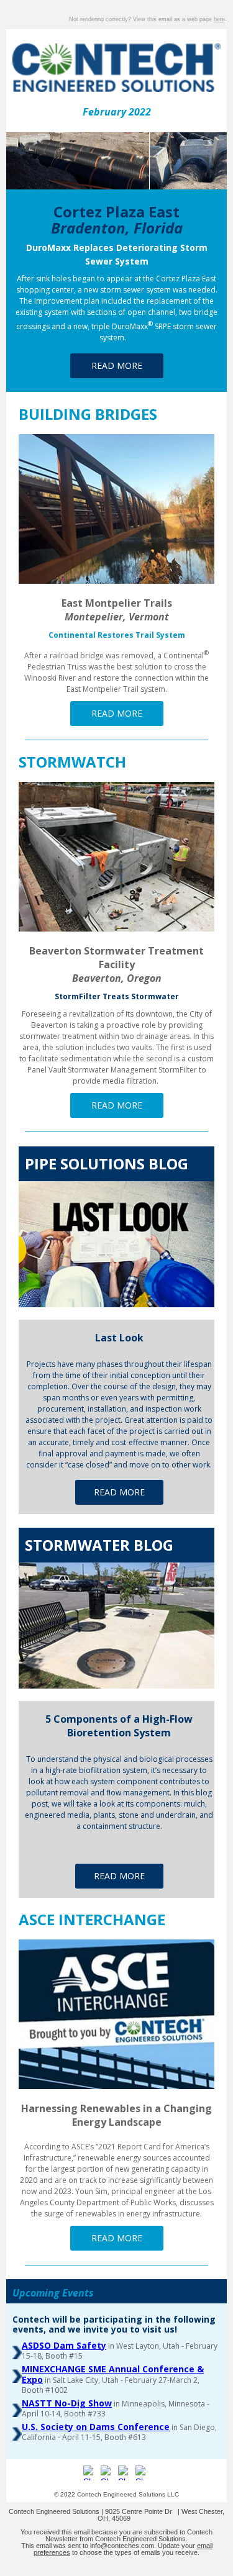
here (219, 19)
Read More (117, 365)
